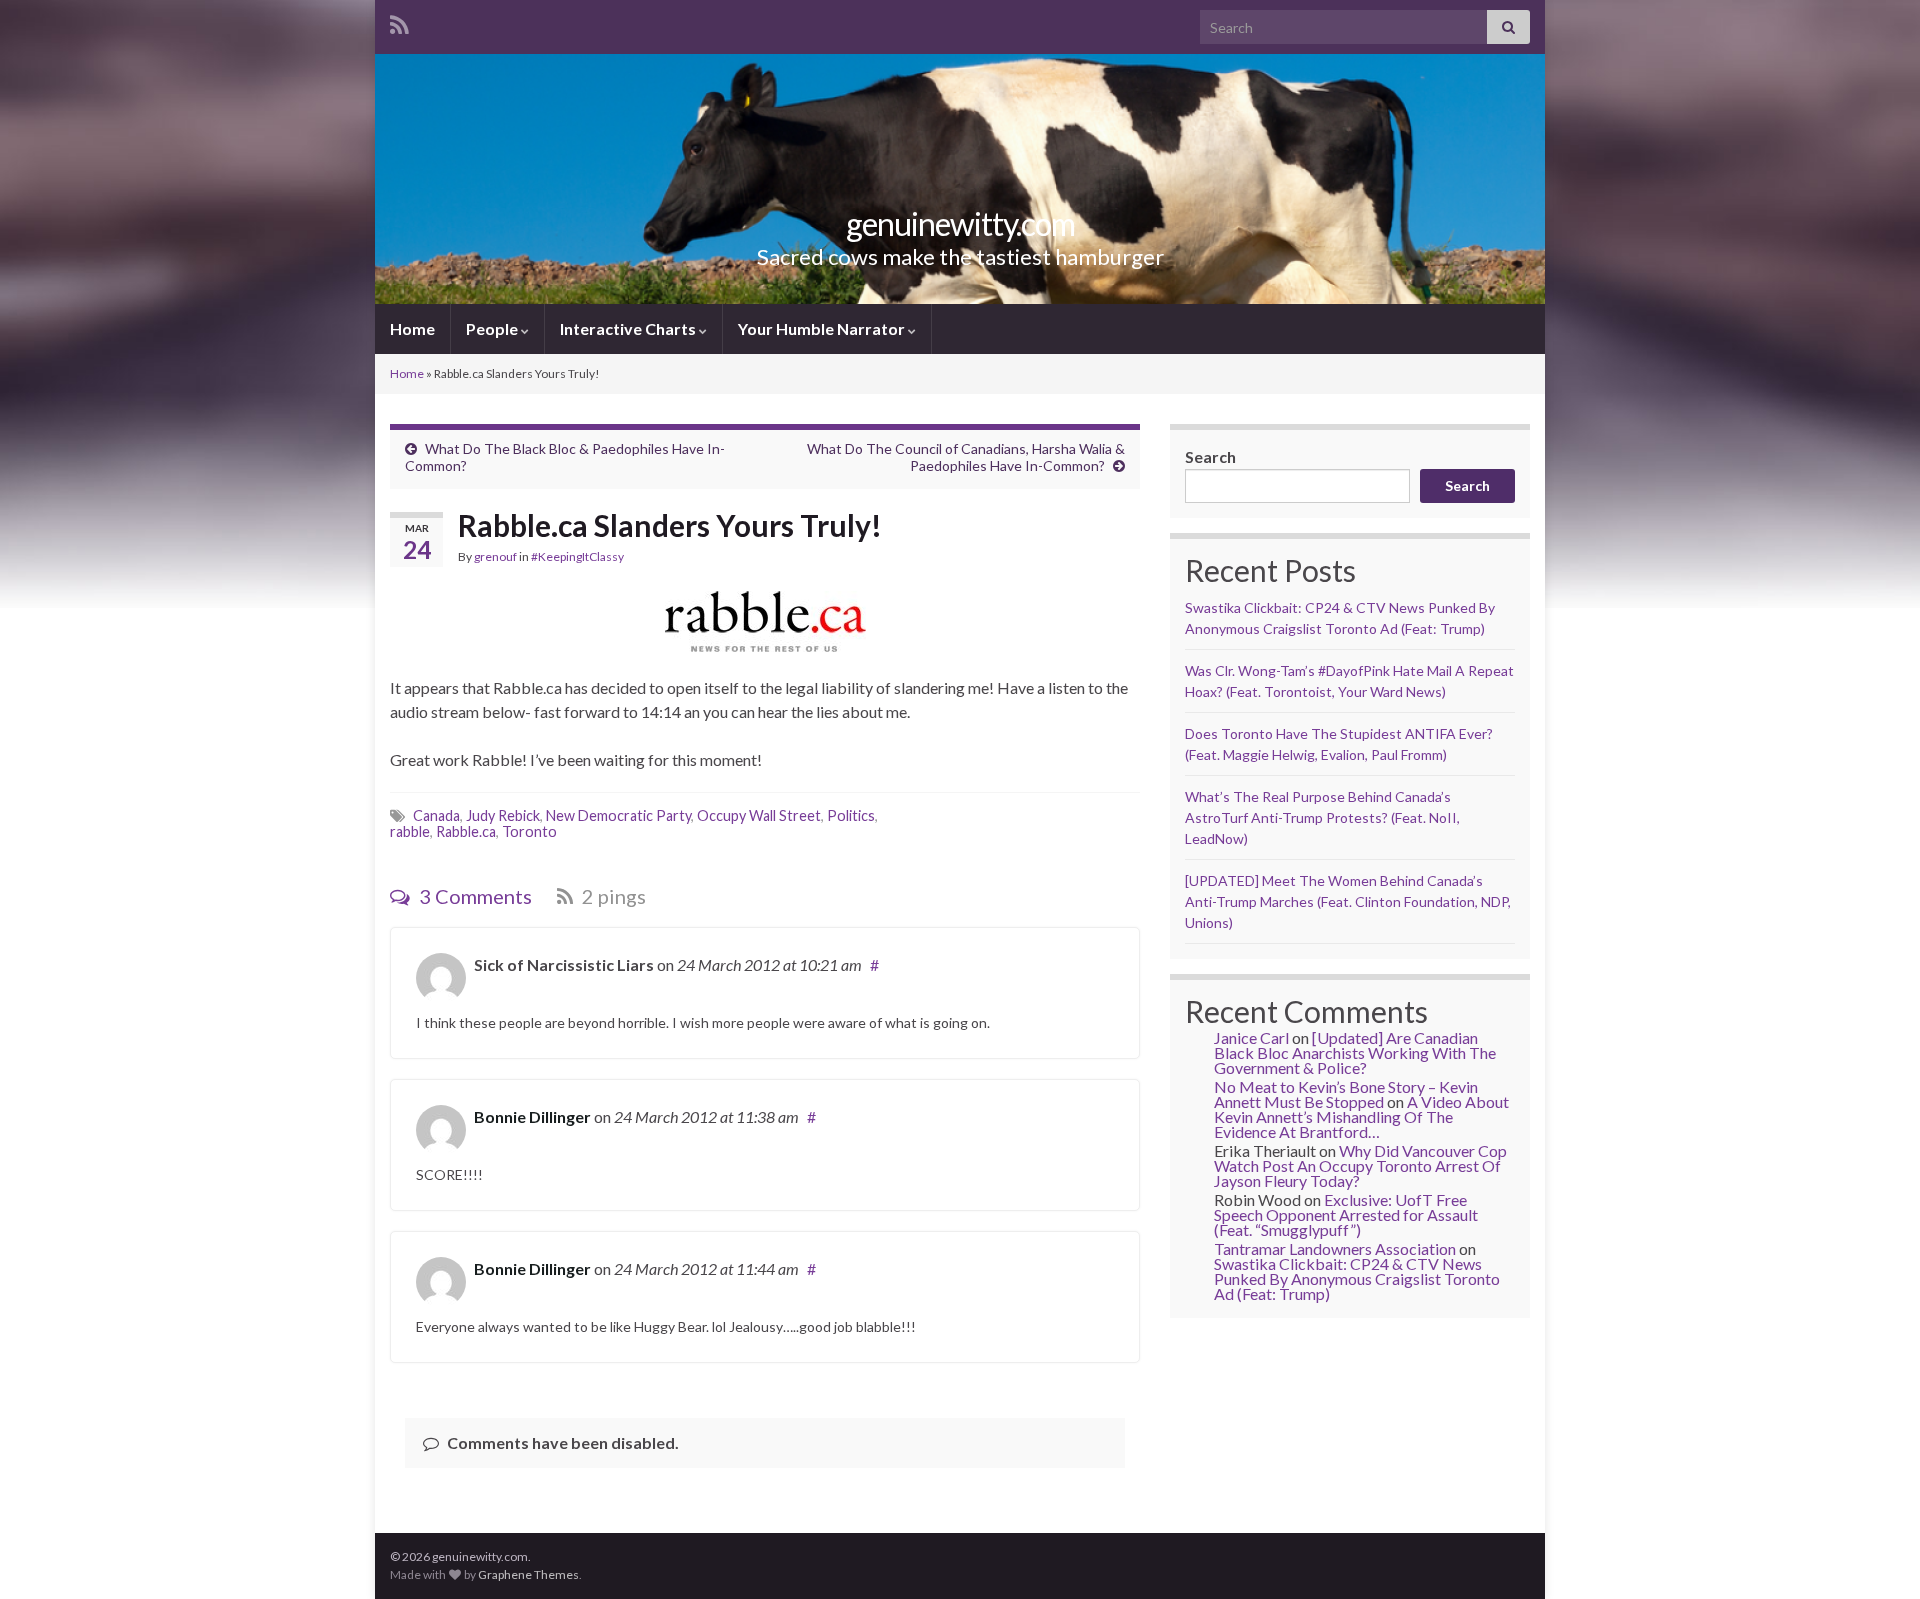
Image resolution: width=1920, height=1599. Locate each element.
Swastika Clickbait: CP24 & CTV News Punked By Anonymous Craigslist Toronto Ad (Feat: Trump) (1357, 1278)
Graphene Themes (528, 1574)
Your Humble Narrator (823, 328)
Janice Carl (1251, 1037)
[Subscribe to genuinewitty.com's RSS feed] (399, 21)
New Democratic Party (618, 815)
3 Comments (473, 896)
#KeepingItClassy (577, 556)
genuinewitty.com (960, 223)
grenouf (495, 556)
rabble (410, 831)
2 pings (612, 896)
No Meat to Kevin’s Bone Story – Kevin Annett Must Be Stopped (1346, 1094)
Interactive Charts (629, 328)
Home (412, 328)
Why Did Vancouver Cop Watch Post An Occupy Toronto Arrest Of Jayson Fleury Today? (1360, 1165)
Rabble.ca (466, 831)
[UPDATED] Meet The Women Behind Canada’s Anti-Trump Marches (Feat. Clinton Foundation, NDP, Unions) (1348, 901)
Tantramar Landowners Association (1335, 1248)
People (493, 328)
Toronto (529, 831)
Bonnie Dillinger (532, 1116)
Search (1210, 456)
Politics (851, 815)
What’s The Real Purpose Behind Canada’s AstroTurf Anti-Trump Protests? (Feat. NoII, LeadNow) (1322, 817)
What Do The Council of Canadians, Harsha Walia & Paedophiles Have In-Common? (966, 457)
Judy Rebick (503, 815)
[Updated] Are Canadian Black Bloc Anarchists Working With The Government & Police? (1355, 1052)
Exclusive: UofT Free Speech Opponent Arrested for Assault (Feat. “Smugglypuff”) (1346, 1214)
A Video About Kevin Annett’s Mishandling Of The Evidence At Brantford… (1361, 1116)
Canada (436, 815)
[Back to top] (1875, 1554)
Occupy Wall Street (759, 815)
